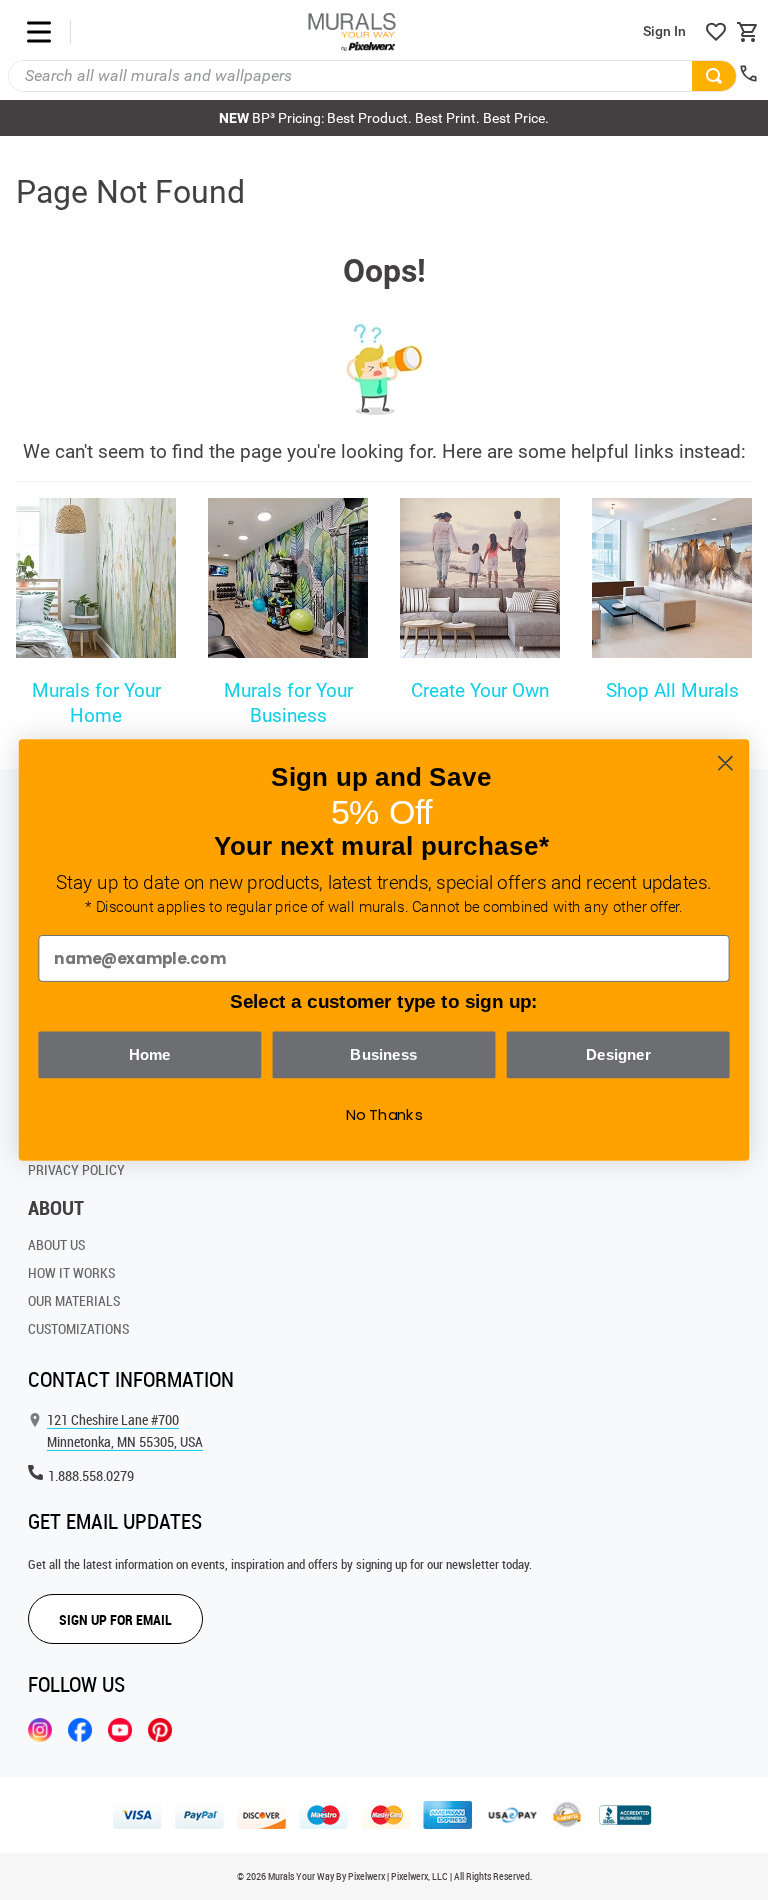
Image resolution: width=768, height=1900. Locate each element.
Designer (618, 1054)
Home (150, 1054)
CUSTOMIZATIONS (78, 1328)
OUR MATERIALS (74, 1300)
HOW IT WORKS (71, 1272)
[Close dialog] (725, 763)
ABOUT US (56, 1244)
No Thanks (384, 1115)
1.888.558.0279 (91, 1475)
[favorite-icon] (716, 32)
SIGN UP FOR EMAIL (115, 1619)
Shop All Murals (672, 690)
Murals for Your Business (288, 703)
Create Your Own (480, 690)
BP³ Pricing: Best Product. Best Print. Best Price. (384, 118)
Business (383, 1054)
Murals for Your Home (96, 703)
